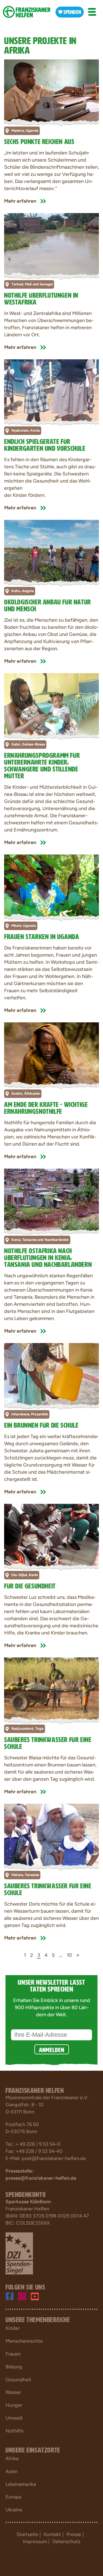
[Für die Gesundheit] (51, 1535)
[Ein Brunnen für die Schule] (51, 1375)
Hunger (14, 2405)
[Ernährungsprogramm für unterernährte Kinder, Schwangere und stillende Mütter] (51, 705)
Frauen (13, 2354)
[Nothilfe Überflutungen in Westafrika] (51, 245)
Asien (12, 2471)
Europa (13, 2497)
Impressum (35, 2541)
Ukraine (14, 2510)
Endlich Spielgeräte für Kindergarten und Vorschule (45, 444)
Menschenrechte (24, 2341)
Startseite (27, 2534)
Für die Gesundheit (30, 1585)
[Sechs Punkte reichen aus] (51, 91)
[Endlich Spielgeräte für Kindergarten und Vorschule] (51, 391)
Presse (74, 2534)
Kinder (13, 2328)
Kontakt (52, 2534)
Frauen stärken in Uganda (41, 936)
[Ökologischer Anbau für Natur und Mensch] (51, 551)
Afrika (12, 2459)
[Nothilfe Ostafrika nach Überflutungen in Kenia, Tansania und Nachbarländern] (51, 1200)
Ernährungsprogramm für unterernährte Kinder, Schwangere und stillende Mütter (42, 765)
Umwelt (14, 2418)
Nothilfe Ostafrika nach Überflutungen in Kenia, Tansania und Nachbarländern (48, 1257)
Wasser (13, 2392)
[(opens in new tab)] (19, 2253)
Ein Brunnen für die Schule (41, 1424)
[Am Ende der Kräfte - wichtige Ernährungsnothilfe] (51, 1054)
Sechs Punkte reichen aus (39, 141)
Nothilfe (15, 2431)
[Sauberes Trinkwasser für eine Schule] (51, 1689)
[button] (92, 12)
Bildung (14, 2367)
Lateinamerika (21, 2484)
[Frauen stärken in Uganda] (51, 886)
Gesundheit (18, 2380)
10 (69, 1955)
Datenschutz (66, 2541)
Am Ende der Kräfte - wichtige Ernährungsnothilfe (46, 1107)
